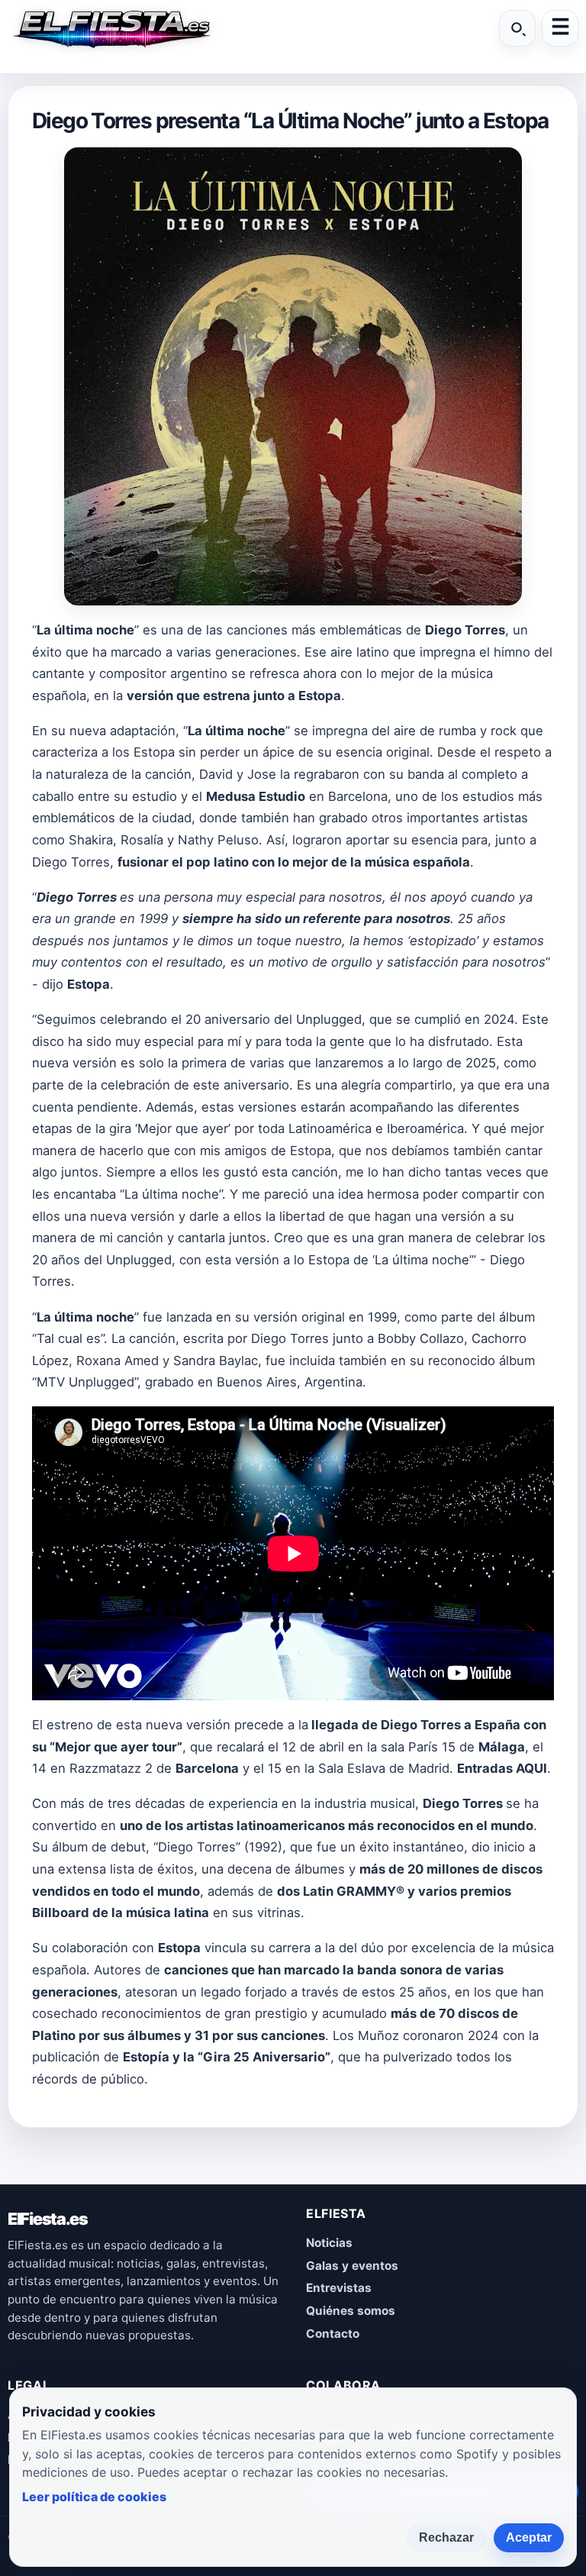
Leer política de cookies (94, 2497)
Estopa (320, 696)
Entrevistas (339, 2288)
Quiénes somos (351, 2311)
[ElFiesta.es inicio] (111, 28)
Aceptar (529, 2537)
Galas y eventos (352, 2266)
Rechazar (446, 2537)
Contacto (333, 2334)
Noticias (329, 2243)
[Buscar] (517, 28)
